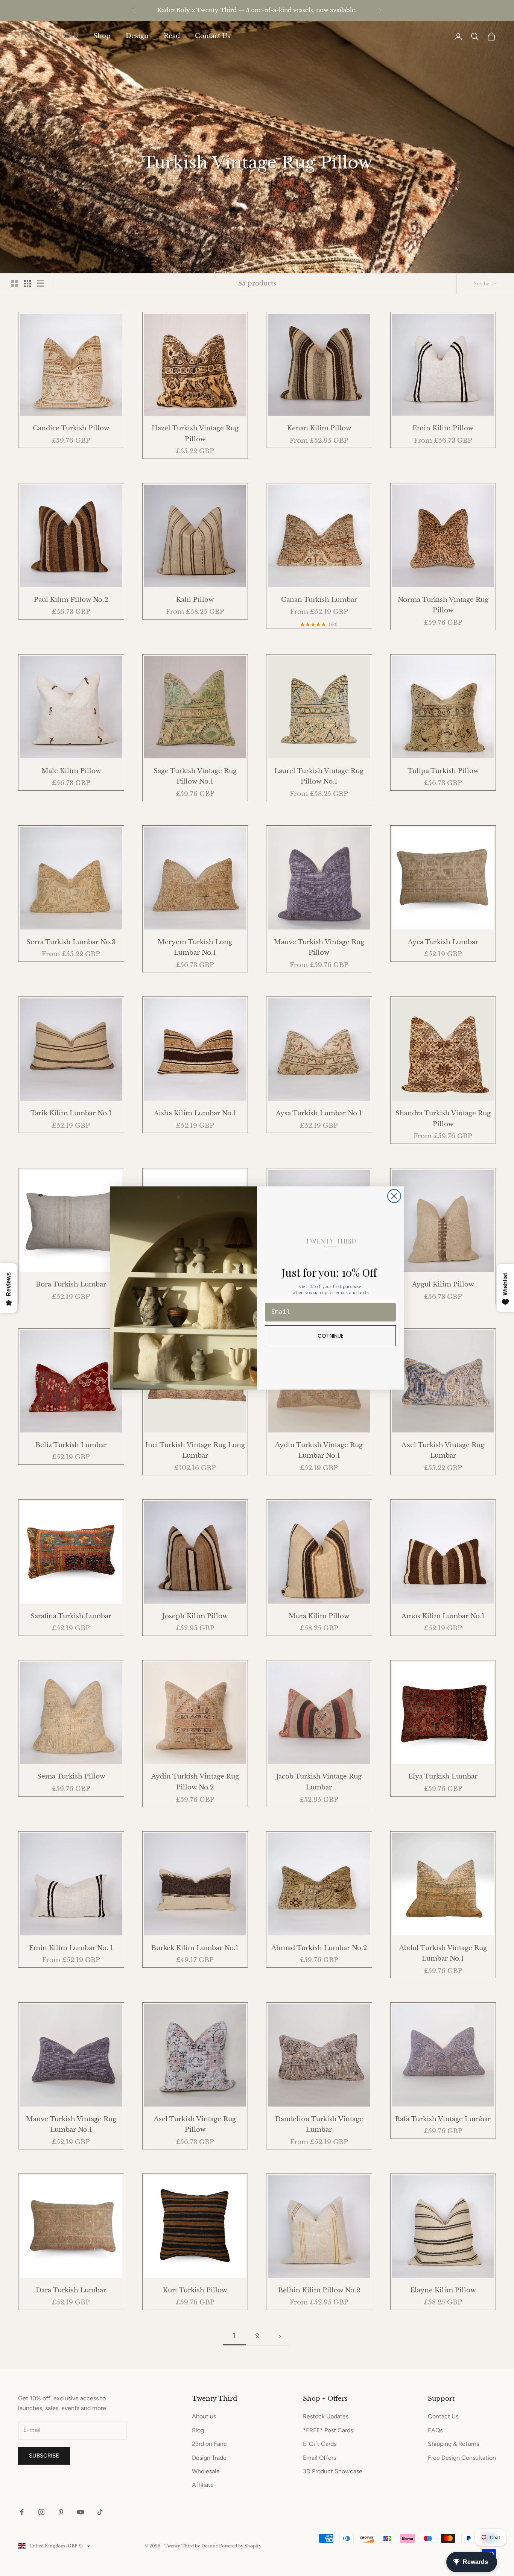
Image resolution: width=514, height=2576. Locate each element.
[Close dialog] (394, 1196)
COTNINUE (331, 1336)
